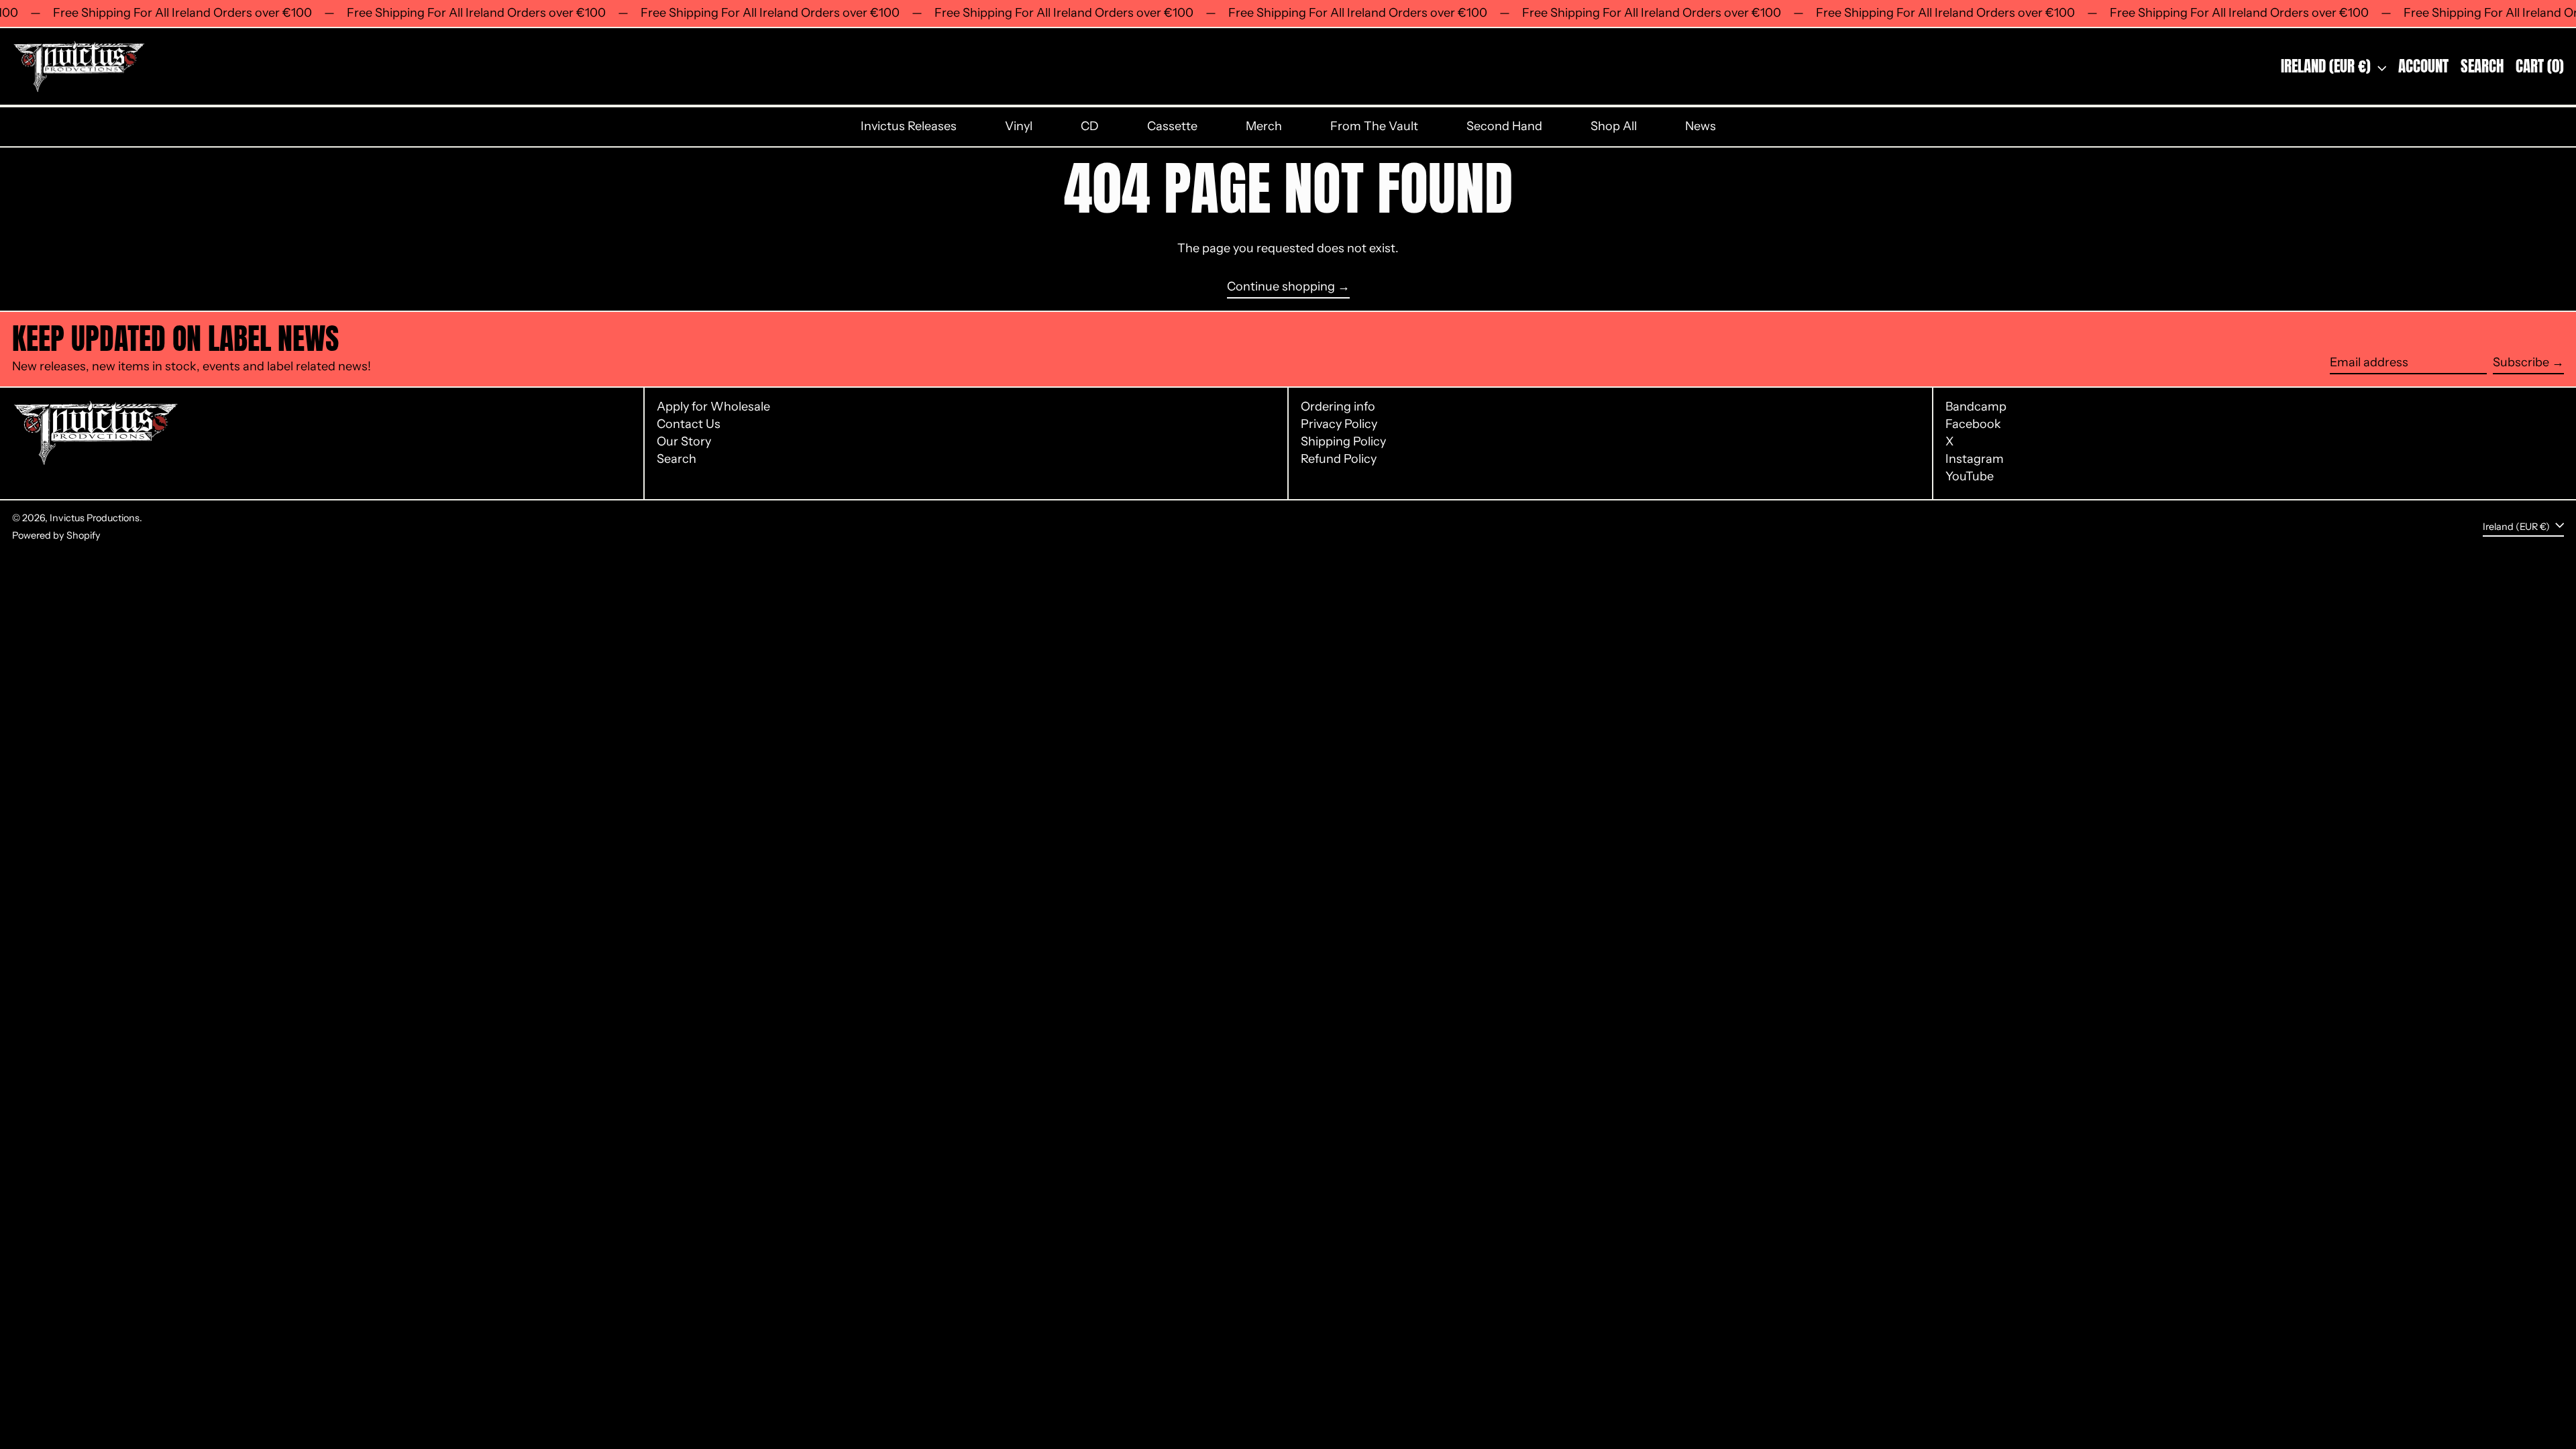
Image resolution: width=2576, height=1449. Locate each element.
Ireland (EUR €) (2327, 66)
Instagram (1975, 459)
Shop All (1614, 126)
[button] (2482, 67)
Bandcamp (1976, 407)
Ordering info (1338, 407)
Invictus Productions (95, 518)
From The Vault (1374, 126)
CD (1090, 126)
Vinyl (1019, 126)
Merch (1264, 126)
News (1701, 126)
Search (677, 459)
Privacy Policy (1339, 424)
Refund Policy (1339, 459)
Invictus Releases (909, 126)
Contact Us (689, 424)
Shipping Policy (1343, 441)
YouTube (1970, 477)
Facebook (1973, 424)
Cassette (1172, 126)
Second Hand (1504, 126)
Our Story (684, 441)
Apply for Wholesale (713, 407)
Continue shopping (1281, 287)
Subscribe (2521, 362)
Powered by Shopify (56, 535)
